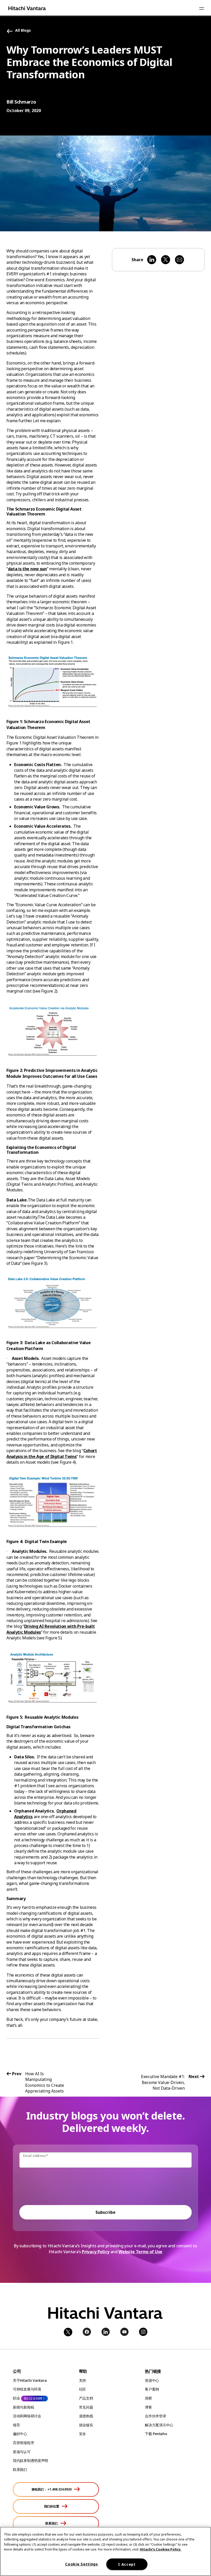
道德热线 (86, 2416)
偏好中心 (20, 2434)
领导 (16, 2425)
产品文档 (86, 2398)
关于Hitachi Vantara (30, 2380)
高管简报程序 (23, 2443)
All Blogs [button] (23, 31)
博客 (148, 2407)
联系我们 (20, 2469)
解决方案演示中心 (159, 2425)
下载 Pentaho (156, 2434)
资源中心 (152, 2380)
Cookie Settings (82, 2564)
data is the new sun (27, 569)
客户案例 (152, 2389)
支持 (82, 2380)
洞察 (148, 2398)
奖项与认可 (22, 2452)
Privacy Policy (96, 2252)
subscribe (105, 2212)
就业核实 (86, 2425)
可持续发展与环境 (27, 2389)
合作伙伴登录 (155, 2416)
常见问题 (86, 2407)
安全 (82, 2434)
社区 (82, 2389)
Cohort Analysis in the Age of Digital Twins (52, 1453)
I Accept (127, 2564)
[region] (105, 2551)
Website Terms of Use (140, 2252)
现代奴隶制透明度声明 (30, 2460)
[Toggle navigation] (201, 8)
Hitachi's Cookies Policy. (160, 2549)
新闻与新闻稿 (23, 2407)
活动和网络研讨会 (27, 2416)
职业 (16, 2398)
